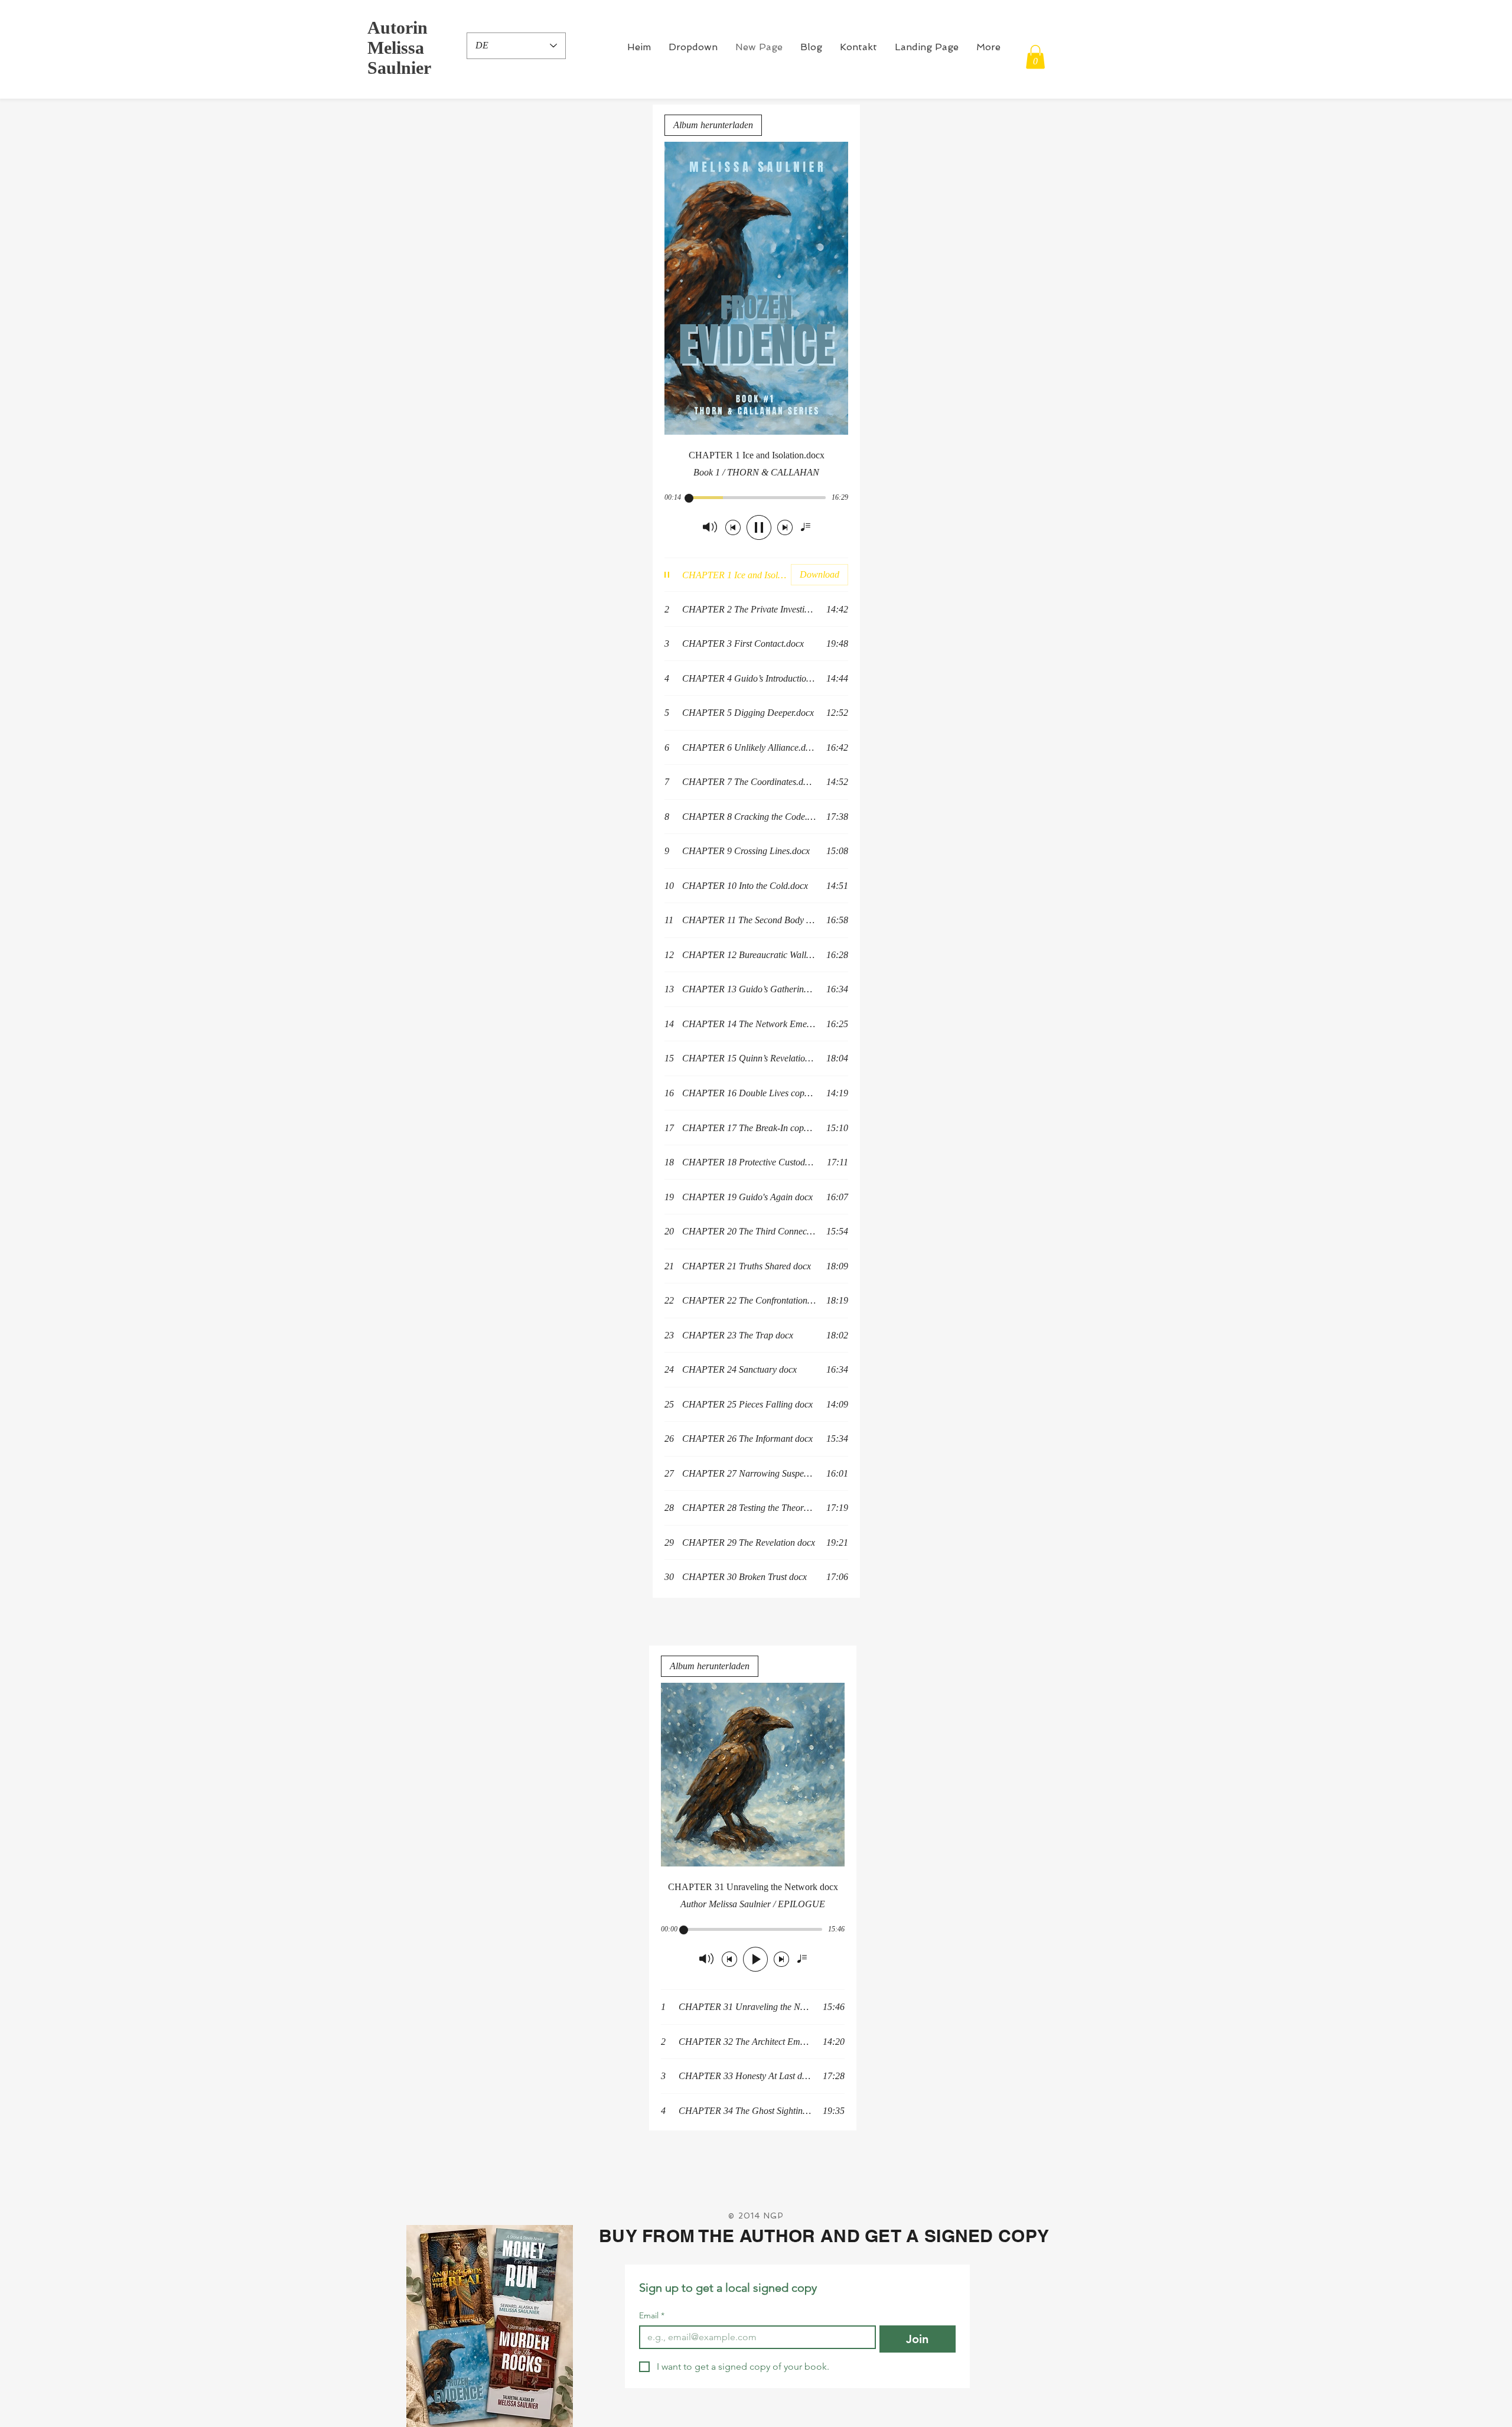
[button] (693, 47)
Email (652, 2316)
